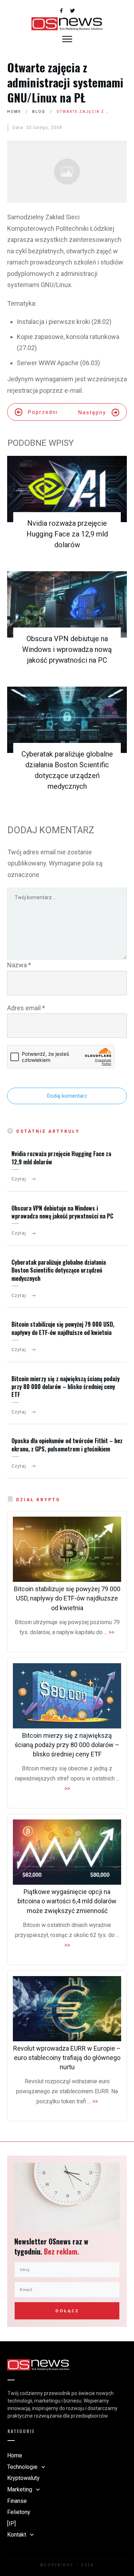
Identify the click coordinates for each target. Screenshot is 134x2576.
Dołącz (67, 2311)
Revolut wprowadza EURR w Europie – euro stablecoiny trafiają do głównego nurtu (67, 2058)
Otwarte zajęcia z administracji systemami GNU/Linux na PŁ (65, 82)
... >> (109, 1632)
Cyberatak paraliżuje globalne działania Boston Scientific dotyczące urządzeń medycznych (59, 1270)
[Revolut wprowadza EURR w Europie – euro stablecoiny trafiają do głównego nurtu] (67, 2009)
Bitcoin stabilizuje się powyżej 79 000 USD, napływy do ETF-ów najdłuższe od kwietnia (63, 1328)
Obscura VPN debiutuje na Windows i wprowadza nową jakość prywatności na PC (67, 649)
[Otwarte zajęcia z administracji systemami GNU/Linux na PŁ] (67, 172)
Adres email (26, 1008)
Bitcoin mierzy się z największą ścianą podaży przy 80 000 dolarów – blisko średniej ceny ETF (66, 1387)
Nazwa (19, 965)
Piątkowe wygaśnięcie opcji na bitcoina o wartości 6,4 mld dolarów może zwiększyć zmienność (67, 1901)
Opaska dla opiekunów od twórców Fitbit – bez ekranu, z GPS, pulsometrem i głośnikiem (67, 1445)
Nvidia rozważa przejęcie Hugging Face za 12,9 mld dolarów (67, 534)
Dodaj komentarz (67, 1096)
